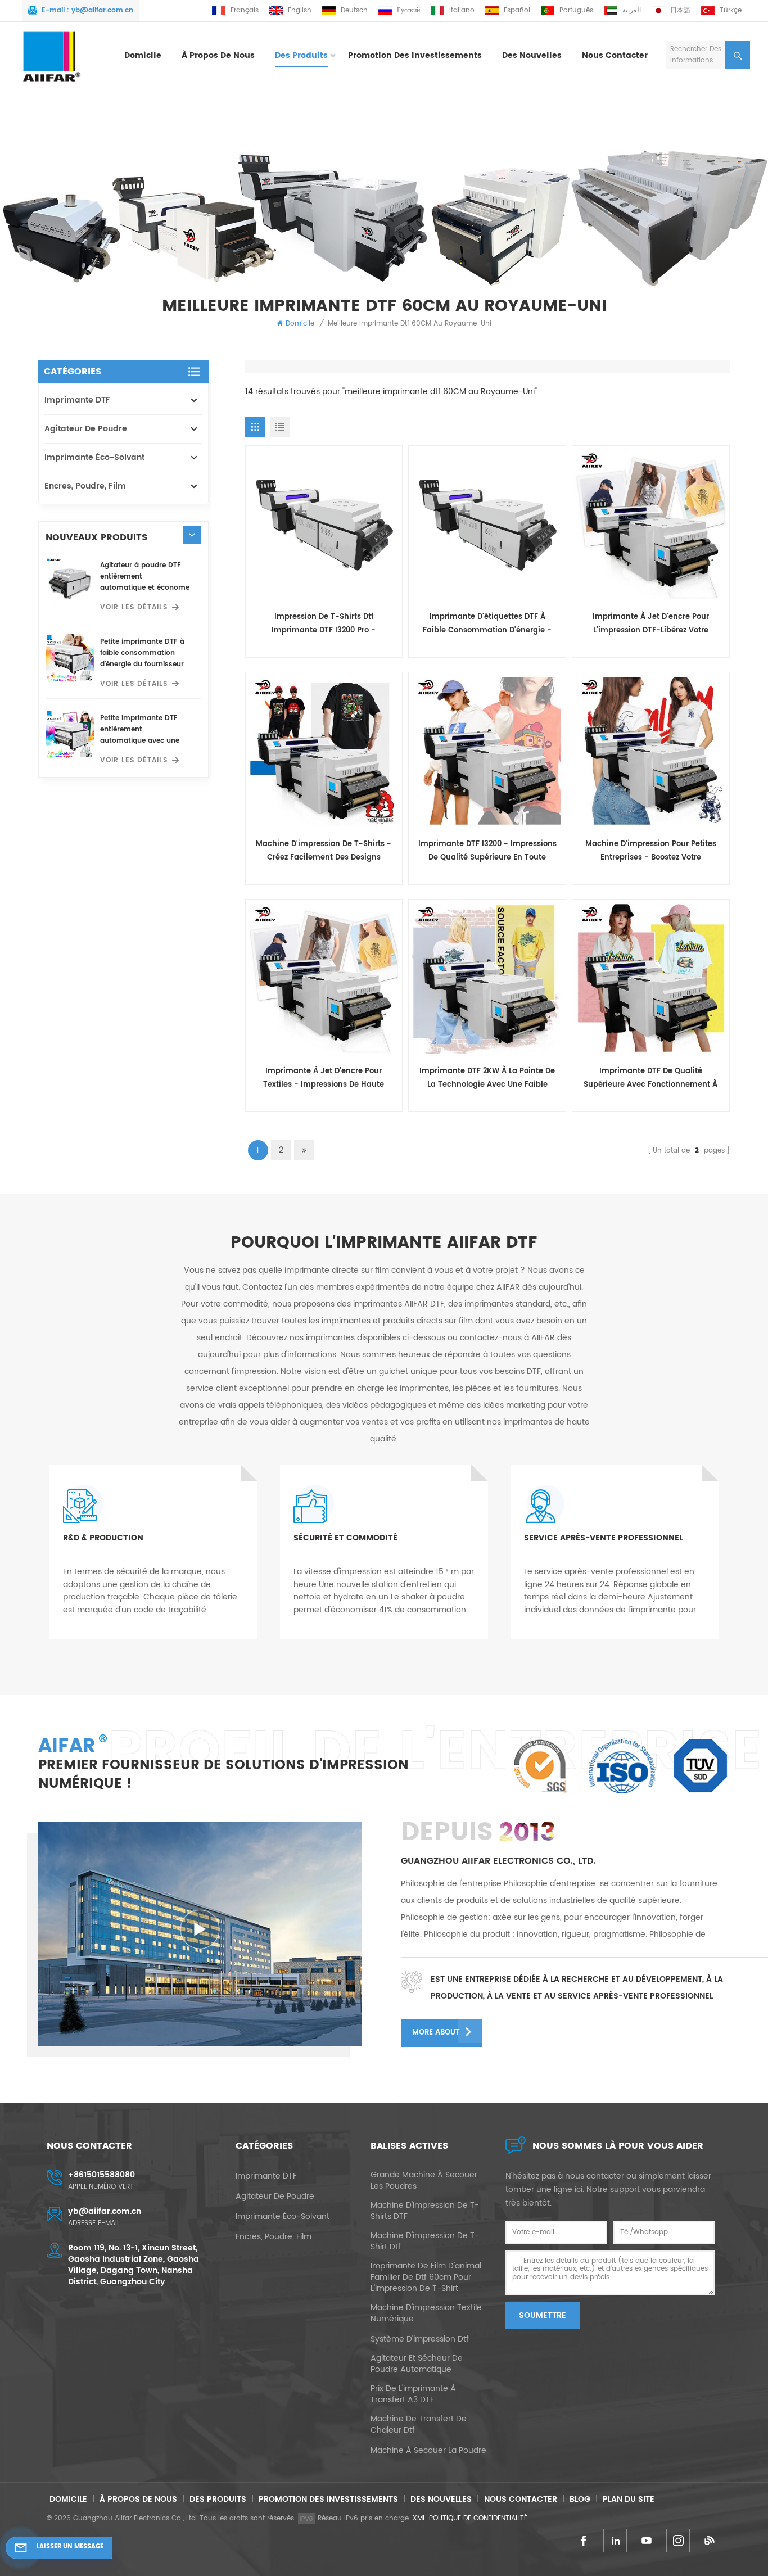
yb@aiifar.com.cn (102, 10)
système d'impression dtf (420, 2339)
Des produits (301, 56)
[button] (192, 534)
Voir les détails (134, 607)
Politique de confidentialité (478, 2518)
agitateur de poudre (86, 429)
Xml (419, 2518)
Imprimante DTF (77, 400)
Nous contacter (615, 56)
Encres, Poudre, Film (85, 486)
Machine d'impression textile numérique (426, 2313)
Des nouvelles (532, 56)
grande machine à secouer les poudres (424, 2181)
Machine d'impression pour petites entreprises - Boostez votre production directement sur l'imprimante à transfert (651, 851)
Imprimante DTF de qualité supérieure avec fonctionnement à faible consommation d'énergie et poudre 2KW (650, 1079)
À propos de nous (218, 56)
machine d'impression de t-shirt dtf (425, 2241)
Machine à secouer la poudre (428, 2451)
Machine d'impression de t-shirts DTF (425, 2211)
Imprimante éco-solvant (94, 457)
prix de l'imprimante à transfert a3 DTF (413, 2394)
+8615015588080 (101, 2175)
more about (436, 2033)
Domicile (143, 56)
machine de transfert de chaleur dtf (419, 2425)
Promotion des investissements (415, 56)
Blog (580, 2499)
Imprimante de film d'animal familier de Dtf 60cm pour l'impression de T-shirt (426, 2277)
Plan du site (629, 2499)
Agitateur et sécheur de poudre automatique (417, 2364)
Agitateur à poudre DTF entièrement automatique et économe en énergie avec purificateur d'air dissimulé (145, 577)
